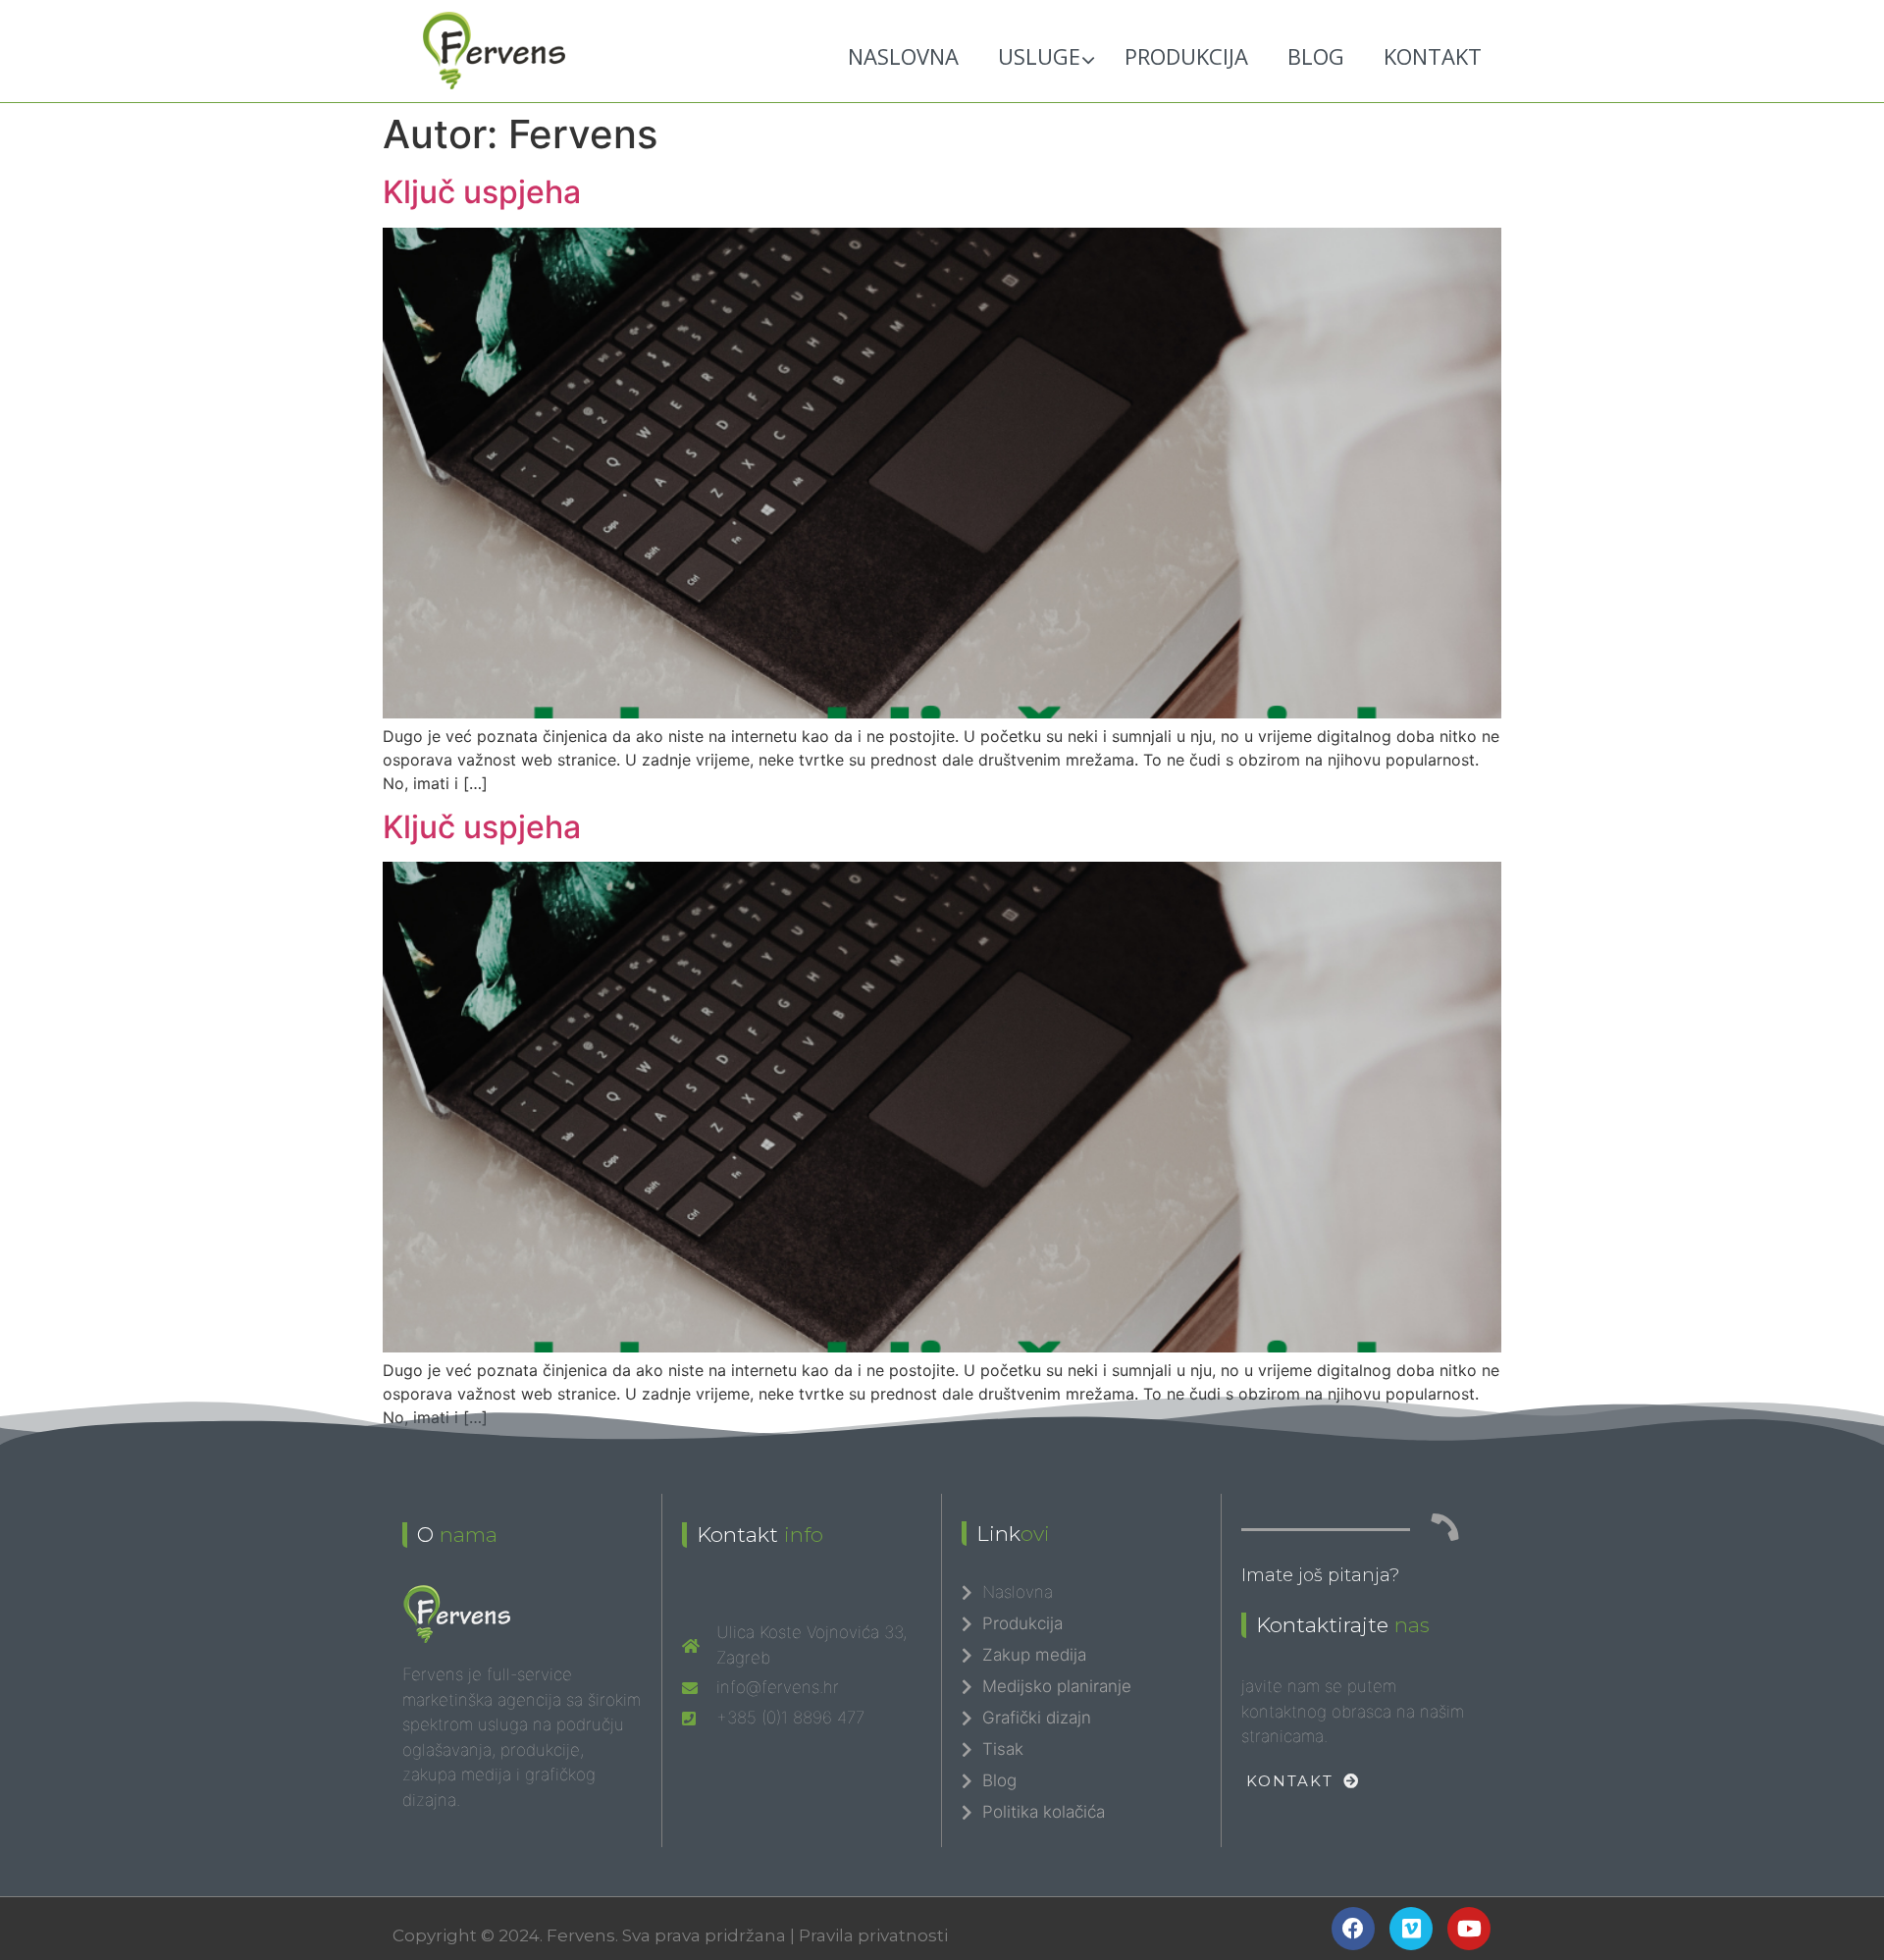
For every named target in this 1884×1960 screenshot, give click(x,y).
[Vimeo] (1411, 1929)
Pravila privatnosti (873, 1935)
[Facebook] (1353, 1929)
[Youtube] (1469, 1929)
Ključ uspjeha (482, 192)
